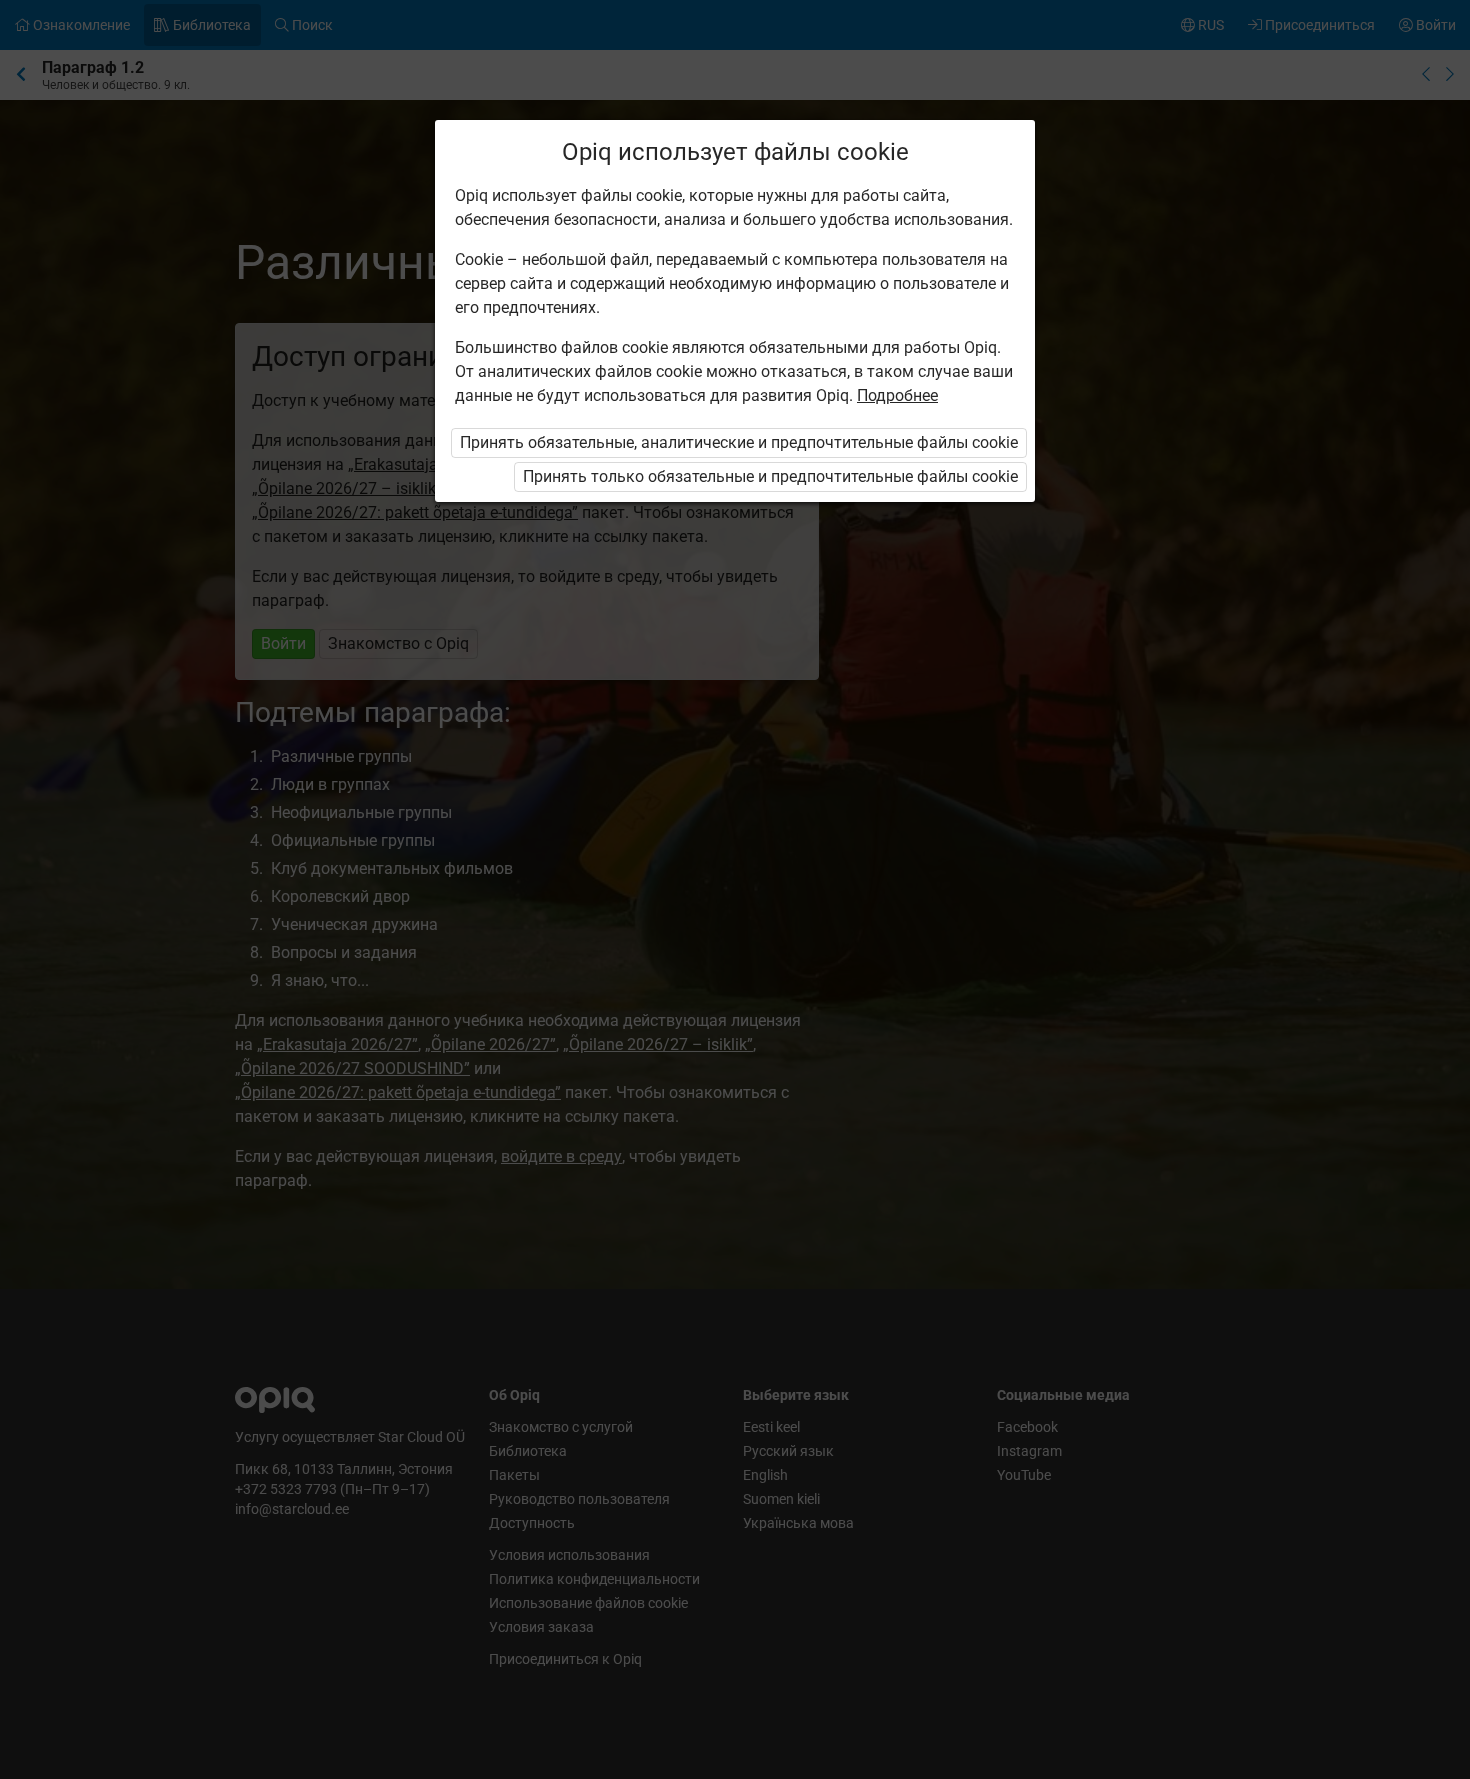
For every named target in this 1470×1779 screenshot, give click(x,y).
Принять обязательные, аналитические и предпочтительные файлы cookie (739, 442)
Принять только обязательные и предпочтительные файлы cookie (770, 476)
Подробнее (897, 395)
